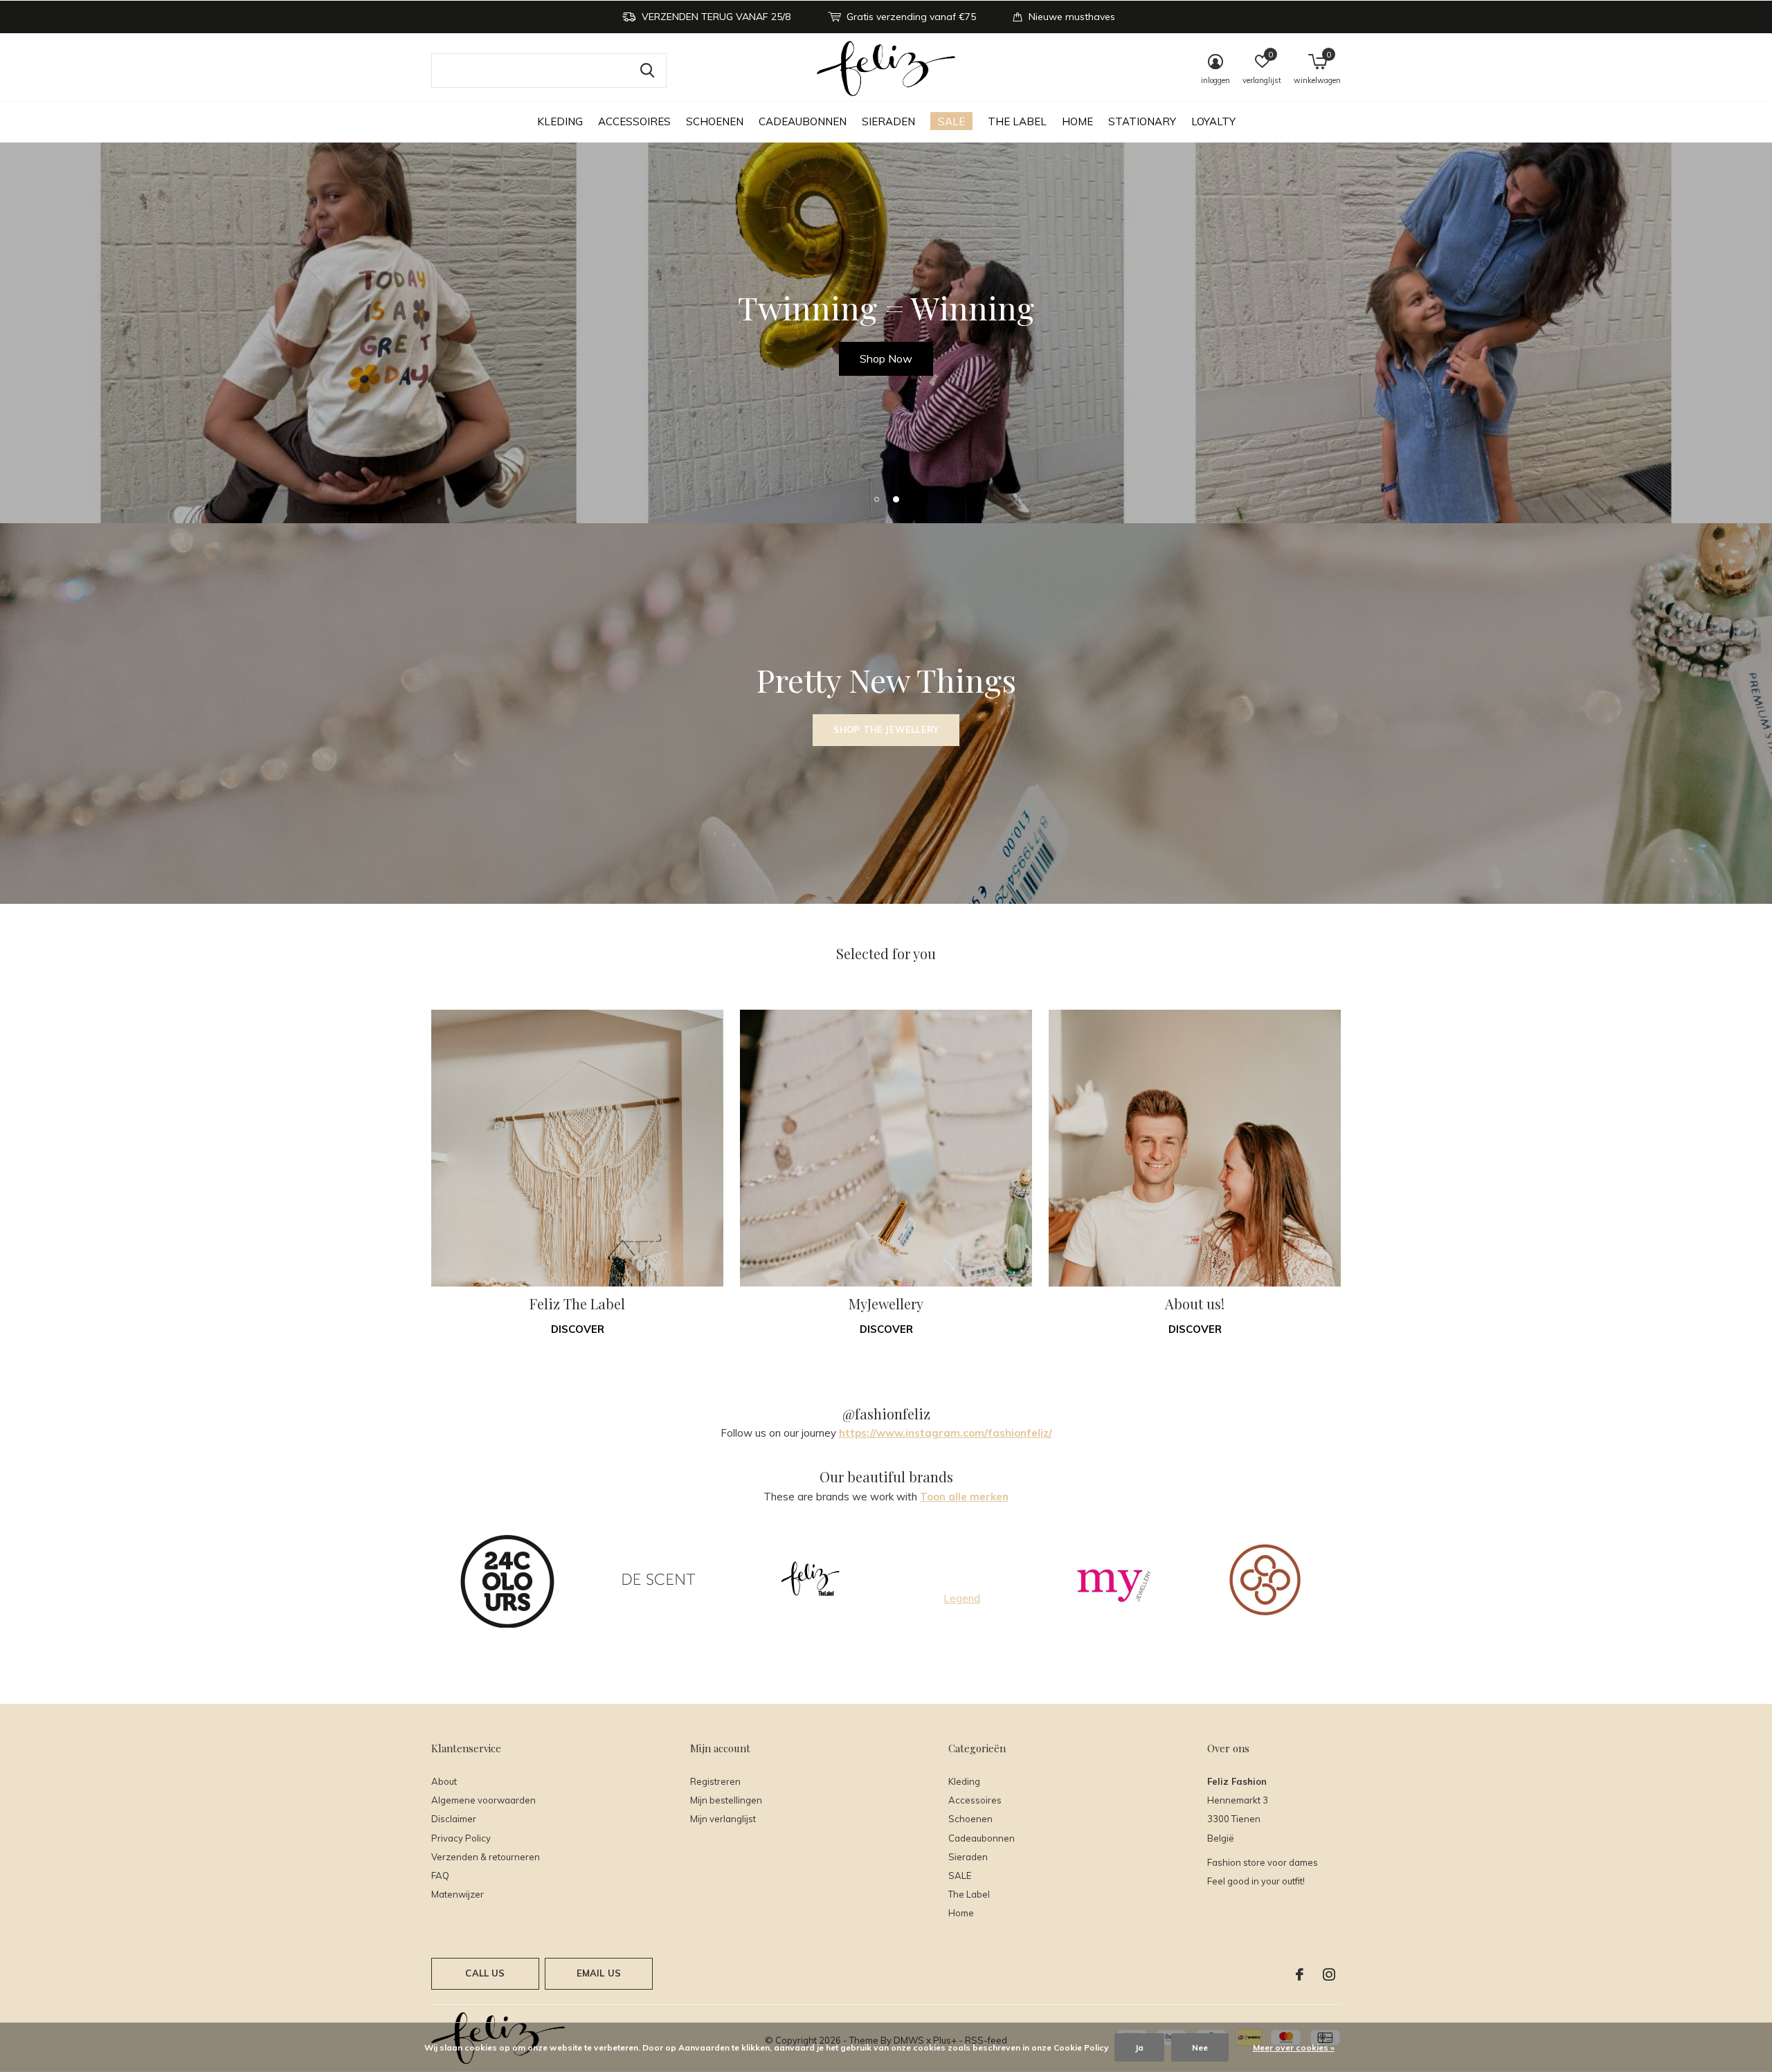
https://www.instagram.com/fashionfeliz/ (946, 1433)
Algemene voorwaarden (483, 1800)
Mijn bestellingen (726, 1800)
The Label (1017, 121)
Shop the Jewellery (886, 729)
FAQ (440, 1875)
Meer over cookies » (1294, 2047)
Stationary (1142, 121)
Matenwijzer (458, 1894)
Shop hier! (886, 358)
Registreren (715, 1781)
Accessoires (634, 121)
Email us (599, 1973)
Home (1077, 121)
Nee (1200, 2047)
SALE (951, 121)
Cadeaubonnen (803, 121)
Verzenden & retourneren (486, 1857)
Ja (1139, 2047)
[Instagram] (1329, 1974)
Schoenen (715, 121)
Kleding (560, 121)
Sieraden (888, 121)
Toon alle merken (964, 1497)
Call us (485, 1973)
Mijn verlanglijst (723, 1819)
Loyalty (1213, 121)
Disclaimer (454, 1819)
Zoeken (647, 71)
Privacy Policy (461, 1838)
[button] (876, 499)
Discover (578, 1329)
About (444, 1781)
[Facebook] (1300, 1974)
